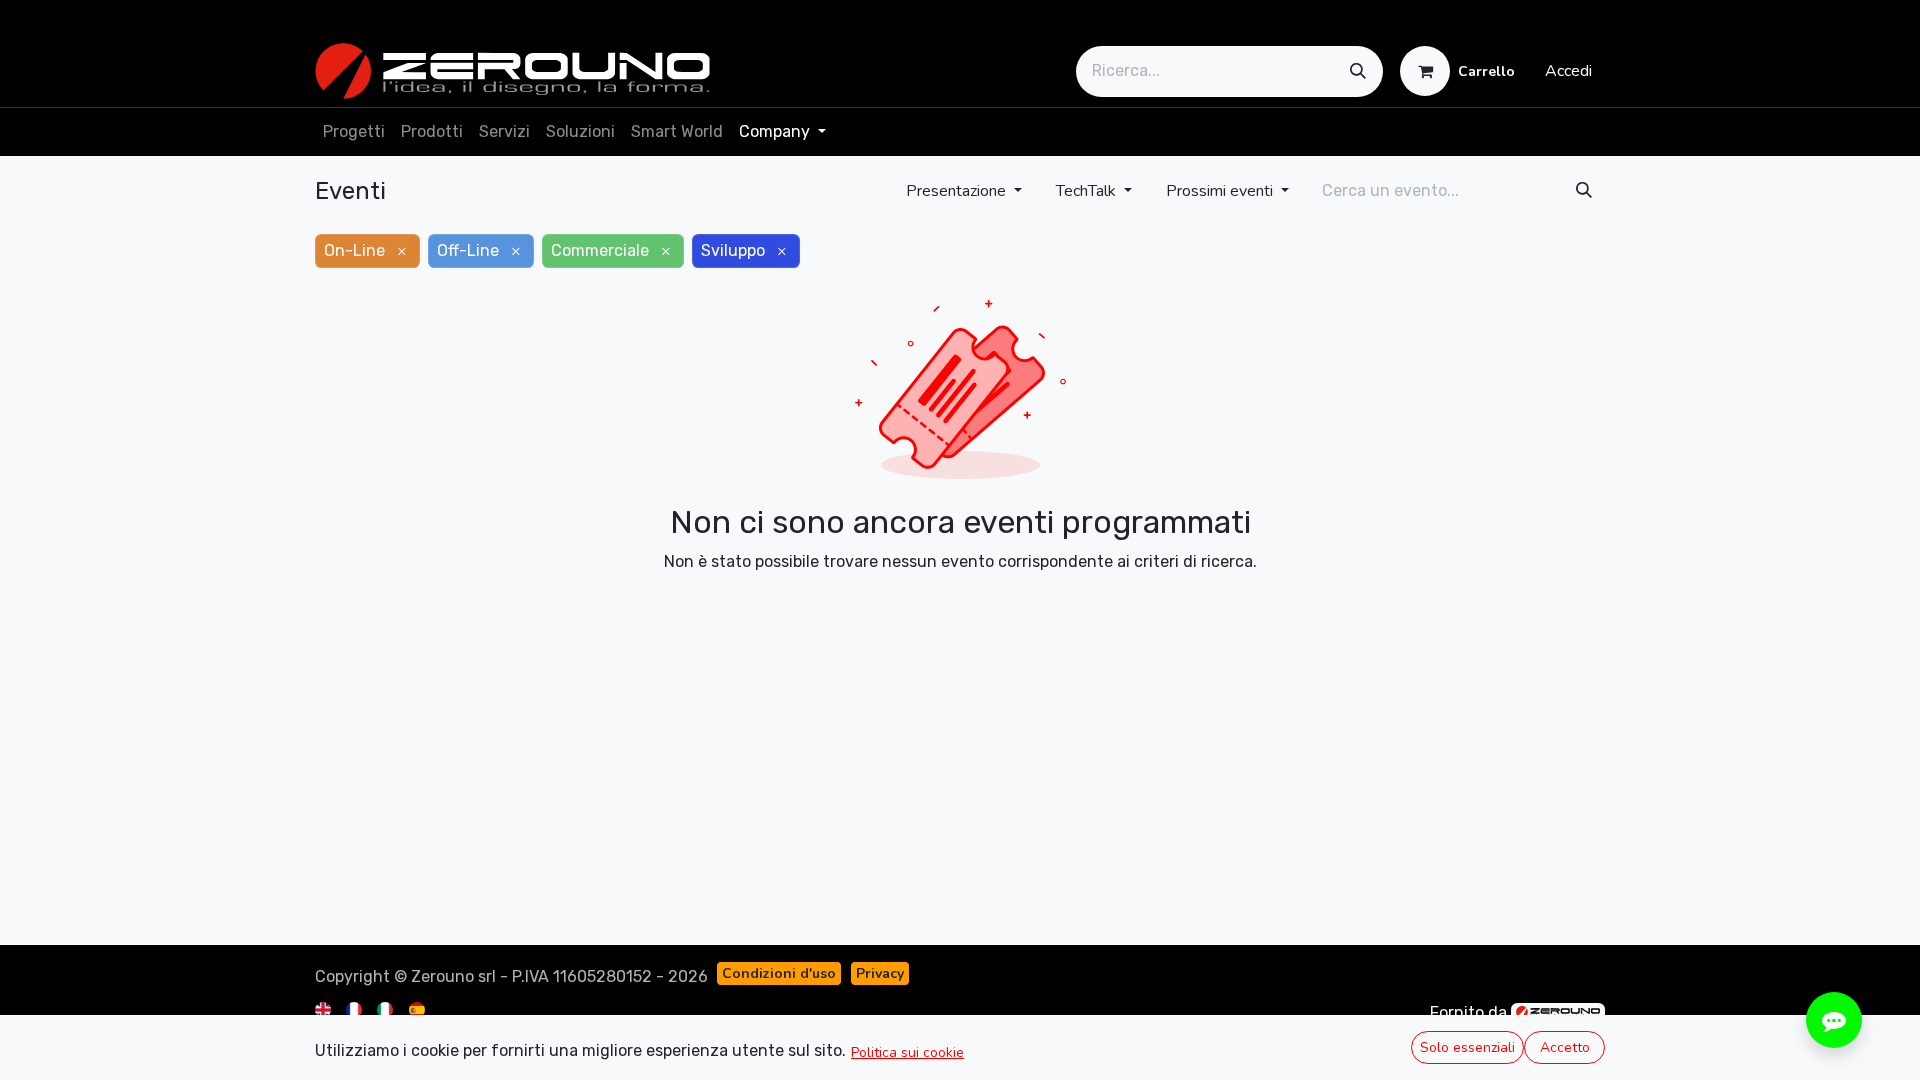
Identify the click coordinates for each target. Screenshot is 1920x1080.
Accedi (1568, 71)
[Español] (418, 1009)
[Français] (355, 1009)
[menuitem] (354, 132)
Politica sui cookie (907, 1052)
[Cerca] (1358, 71)
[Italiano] (386, 1009)
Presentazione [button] (958, 191)
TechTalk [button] (1088, 191)
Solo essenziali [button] (1467, 1047)
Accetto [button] (1565, 1047)
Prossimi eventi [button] (1221, 191)
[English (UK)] (324, 1009)
